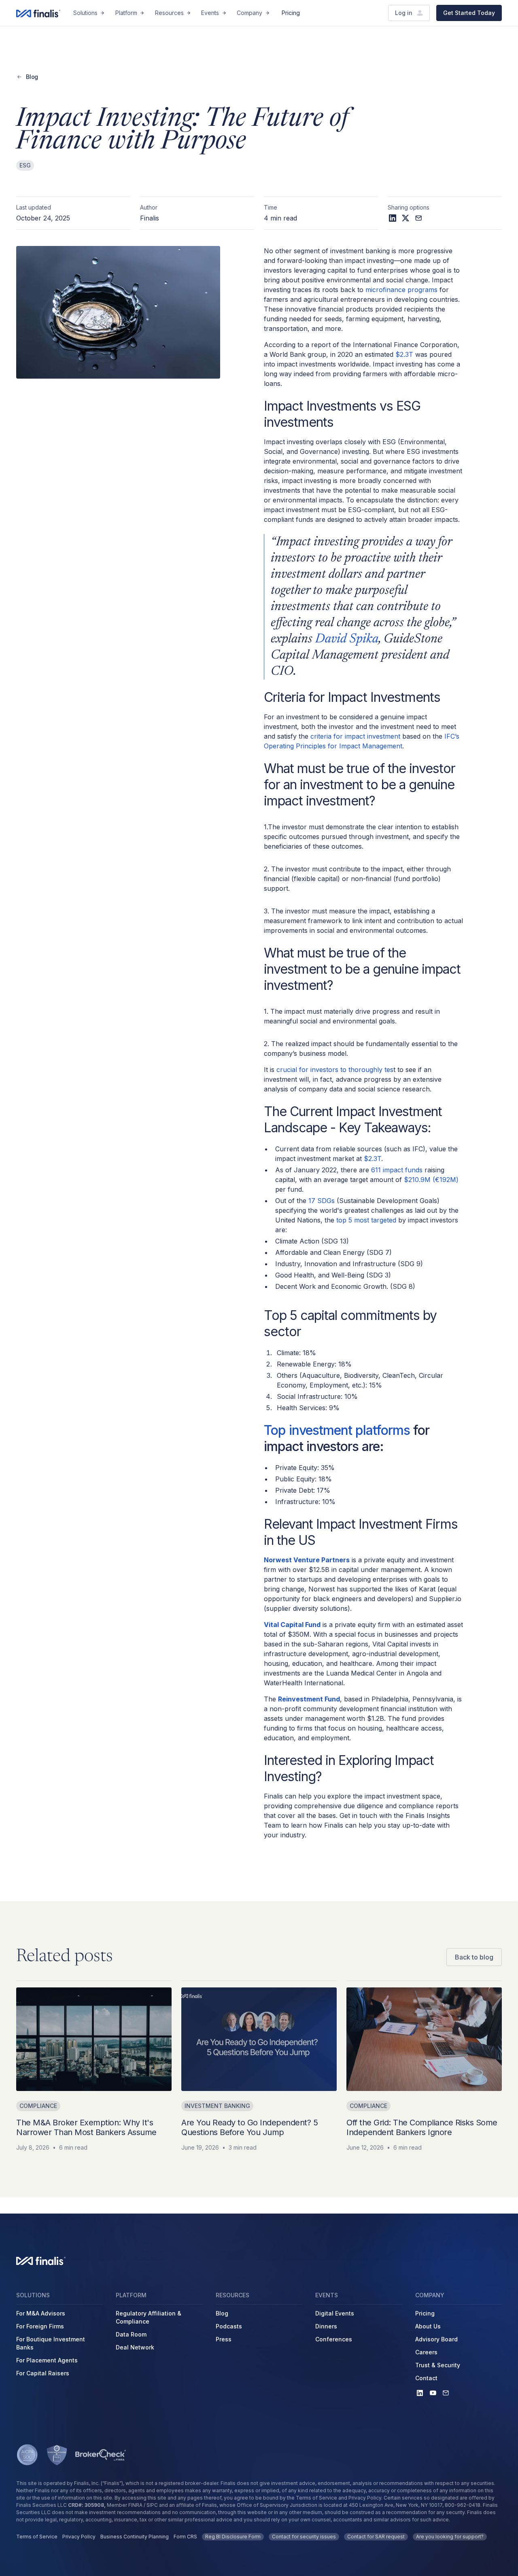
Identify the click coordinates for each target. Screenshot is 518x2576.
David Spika (347, 639)
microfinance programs (401, 290)
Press (224, 2339)
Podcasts (229, 2326)
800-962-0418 (463, 2505)
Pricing (291, 13)
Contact (426, 2378)
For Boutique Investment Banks (51, 2343)
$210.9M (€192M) (431, 1180)
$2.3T (404, 354)
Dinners (326, 2326)
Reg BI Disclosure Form (233, 2537)
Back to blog (474, 1957)
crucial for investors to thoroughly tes (334, 1070)
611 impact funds (396, 1170)
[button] (89, 13)
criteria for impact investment (355, 736)
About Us (428, 2326)
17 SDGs (322, 1201)
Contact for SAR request (376, 2537)
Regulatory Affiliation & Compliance (149, 2317)
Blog (222, 2313)
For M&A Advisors (41, 2313)
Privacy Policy (79, 2537)
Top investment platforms (337, 1430)
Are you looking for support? (450, 2537)
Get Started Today (469, 13)
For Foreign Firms (40, 2326)
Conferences (334, 2339)
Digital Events (335, 2313)
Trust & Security (438, 2365)
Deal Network (135, 2347)
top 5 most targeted (366, 1220)
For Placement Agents (47, 2360)
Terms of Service (37, 2537)
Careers (426, 2352)
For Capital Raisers (43, 2373)
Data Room (131, 2334)
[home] (38, 13)
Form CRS (185, 2537)
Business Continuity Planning (135, 2537)
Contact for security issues (304, 2537)
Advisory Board (436, 2339)
